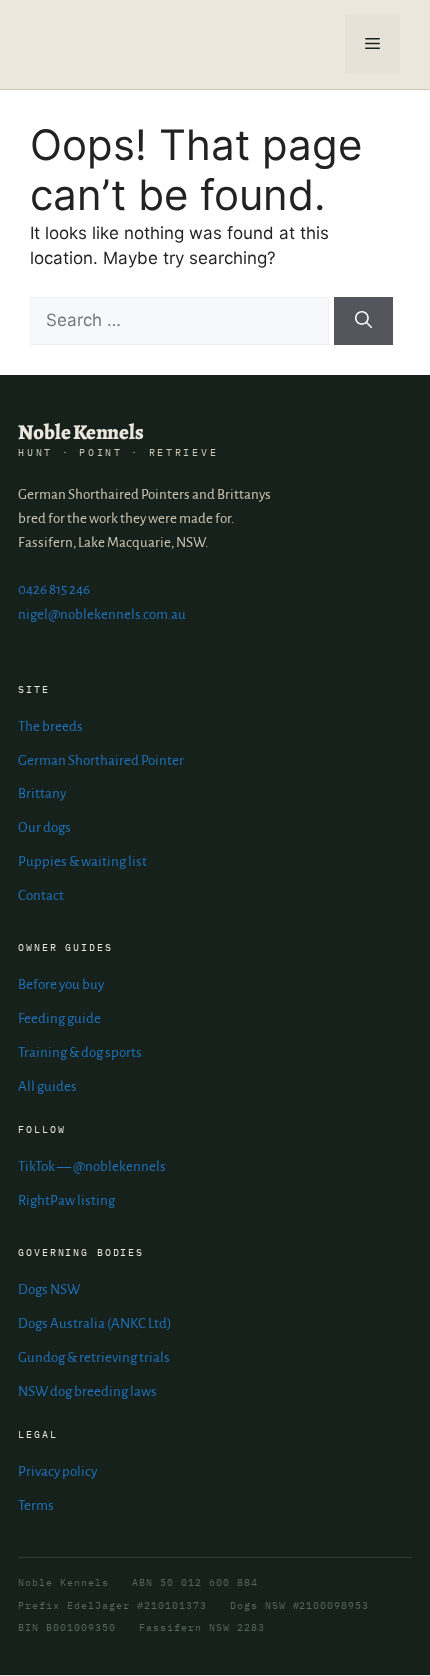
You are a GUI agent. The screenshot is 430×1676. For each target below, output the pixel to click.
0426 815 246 (54, 589)
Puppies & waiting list (82, 861)
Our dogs (44, 827)
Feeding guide (59, 1018)
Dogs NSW (49, 1289)
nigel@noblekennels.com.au (102, 614)
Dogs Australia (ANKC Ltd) (95, 1323)
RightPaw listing (66, 1200)
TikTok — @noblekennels (92, 1166)
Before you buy (61, 984)
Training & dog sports (80, 1052)
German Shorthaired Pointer (101, 760)
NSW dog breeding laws (87, 1391)
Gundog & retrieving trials (94, 1357)
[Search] (363, 321)
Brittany (42, 793)
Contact (41, 895)
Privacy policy (57, 1471)
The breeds (50, 726)
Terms (36, 1505)
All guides (47, 1086)
